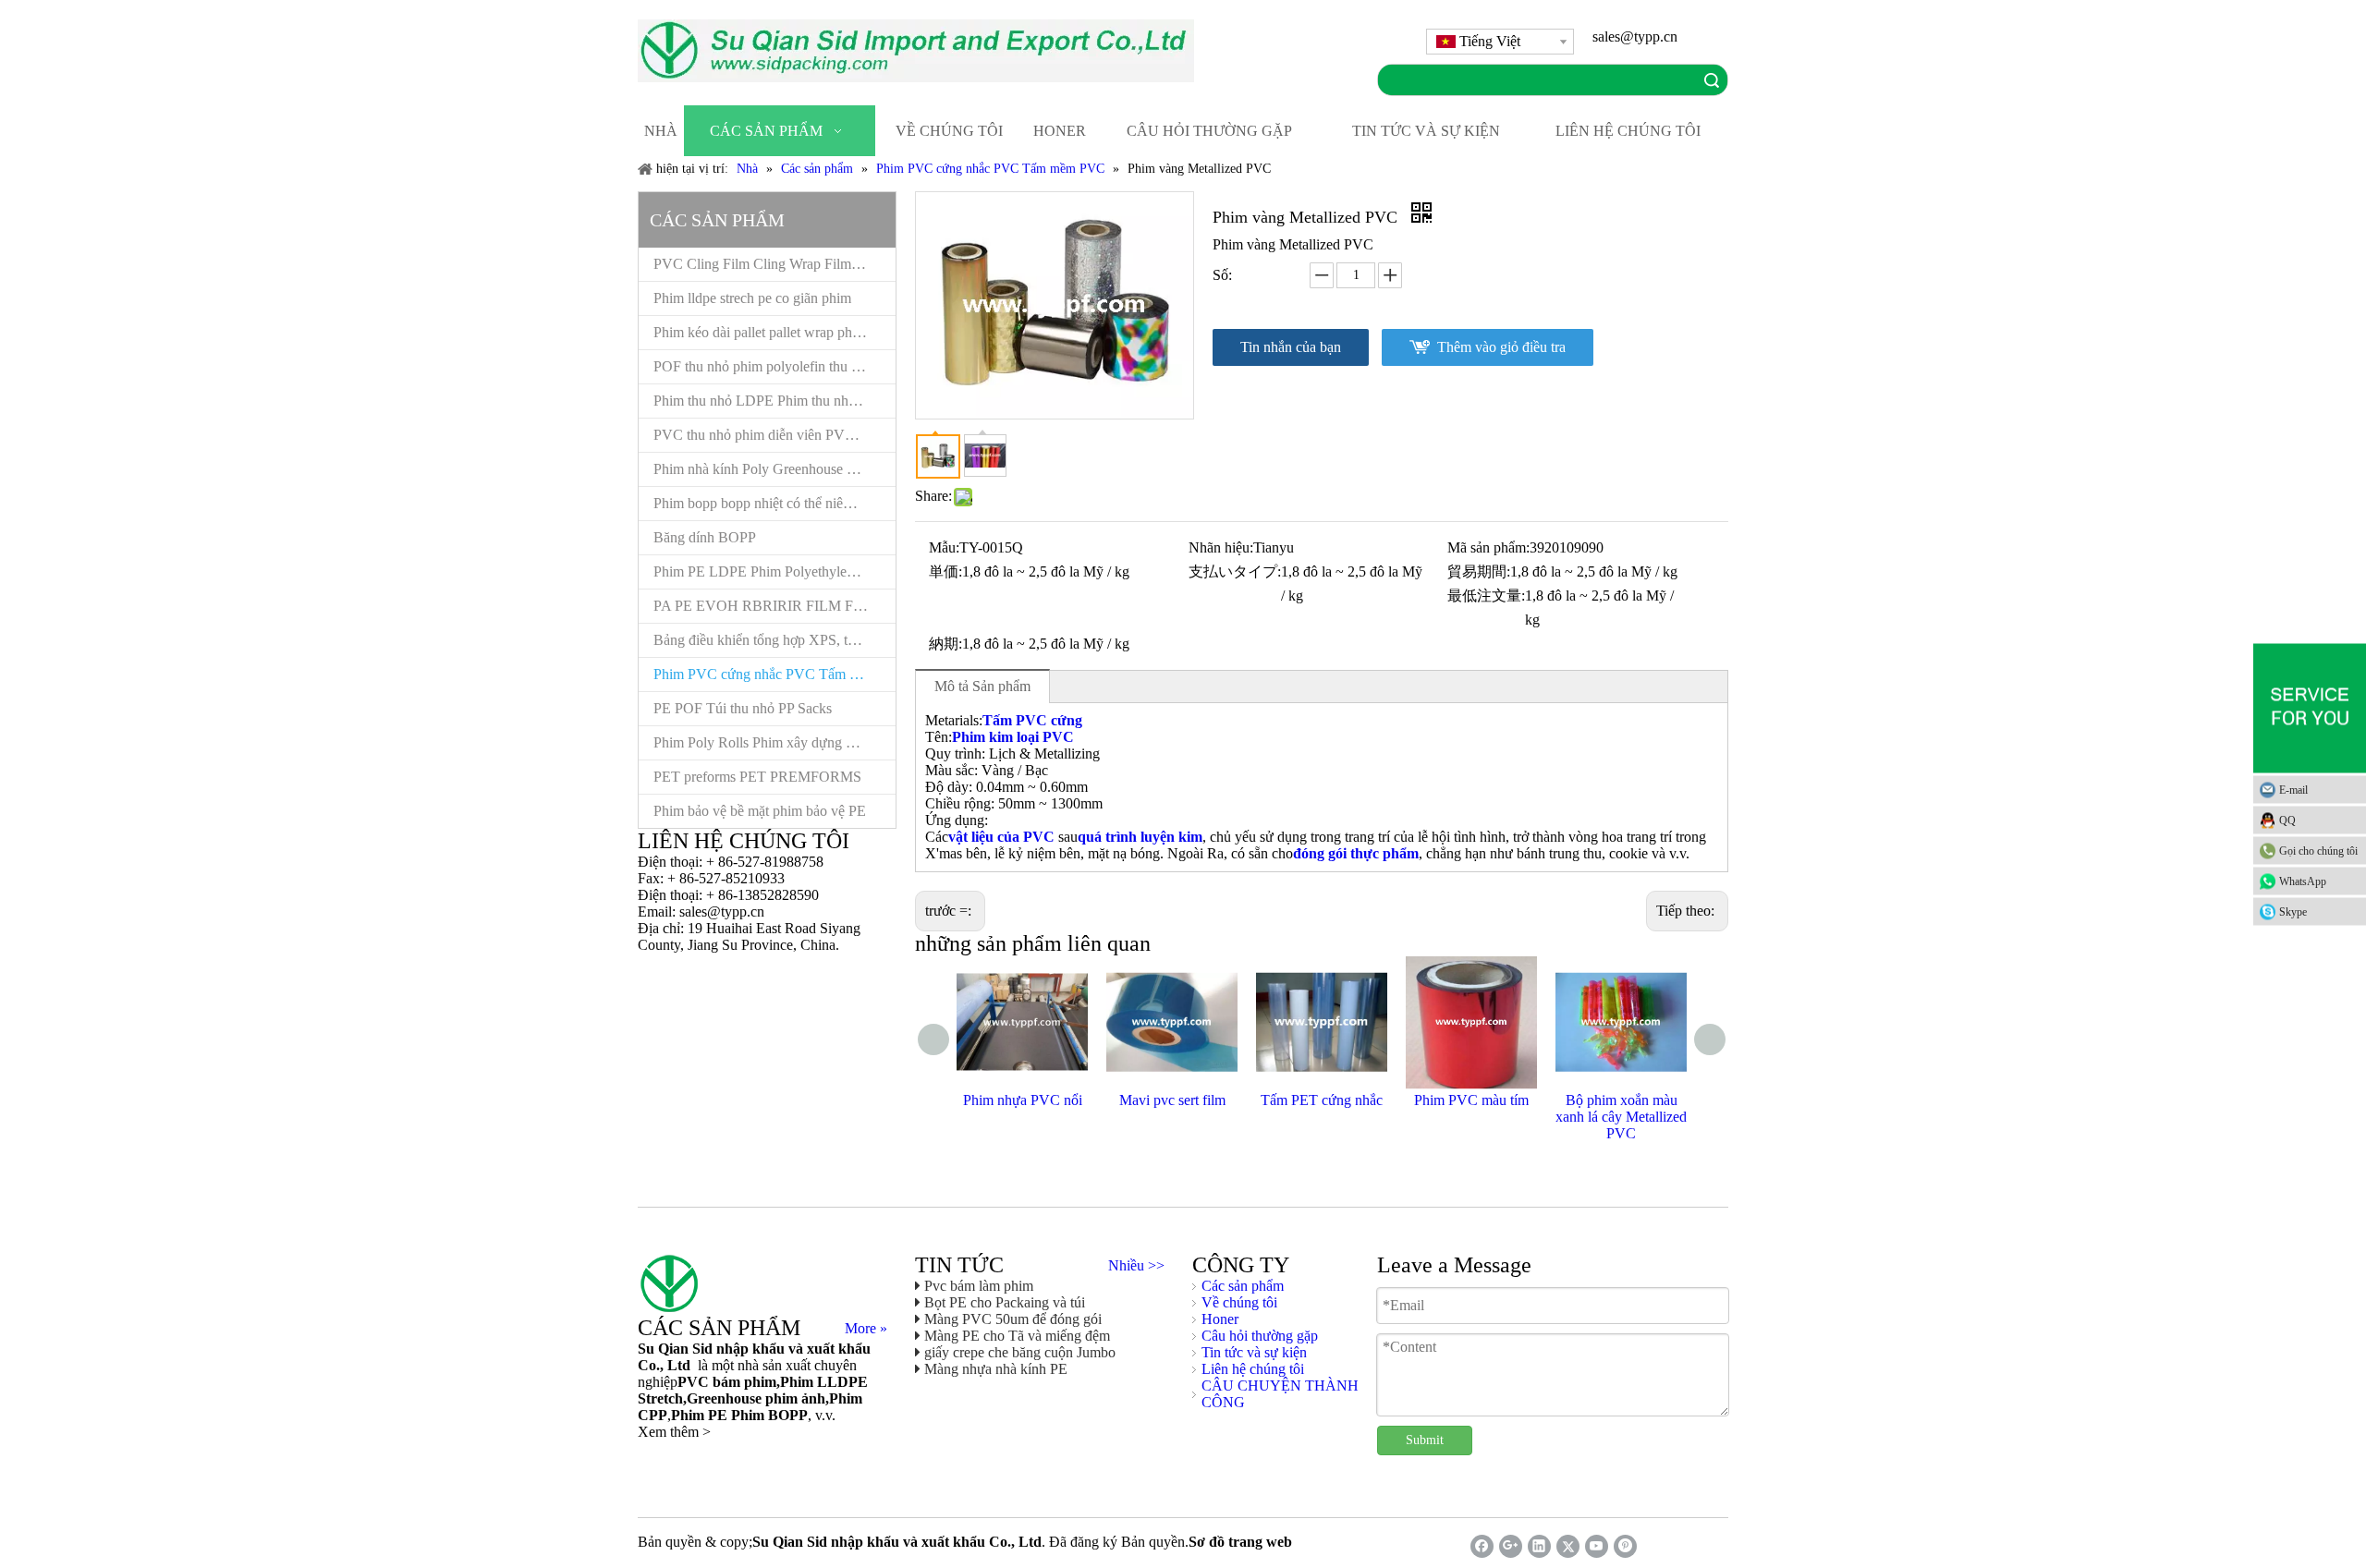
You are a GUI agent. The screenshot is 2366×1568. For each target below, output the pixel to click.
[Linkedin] (1539, 1546)
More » (866, 1329)
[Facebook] (1482, 1546)
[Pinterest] (1625, 1546)
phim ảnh (793, 1398)
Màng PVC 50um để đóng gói (1013, 1319)
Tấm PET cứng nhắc (1322, 1100)
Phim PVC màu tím (1471, 1100)
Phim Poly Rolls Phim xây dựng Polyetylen (774, 742)
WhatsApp (2303, 881)
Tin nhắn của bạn (1291, 347)
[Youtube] (1597, 1546)
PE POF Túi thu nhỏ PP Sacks (743, 708)
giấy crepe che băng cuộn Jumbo (1020, 1352)
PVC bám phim (727, 1382)
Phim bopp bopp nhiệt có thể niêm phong (774, 503)
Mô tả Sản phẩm (982, 686)
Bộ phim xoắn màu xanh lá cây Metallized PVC (1621, 1117)
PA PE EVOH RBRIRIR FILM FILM (767, 606)
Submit (1425, 1440)
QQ (2287, 820)
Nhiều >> (1136, 1266)
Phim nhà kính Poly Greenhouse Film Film (774, 469)
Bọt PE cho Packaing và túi (1005, 1302)
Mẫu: (944, 547)
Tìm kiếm (1712, 80)
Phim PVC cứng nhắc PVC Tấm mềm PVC (774, 674)
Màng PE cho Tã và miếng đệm (1017, 1336)
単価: (945, 571)
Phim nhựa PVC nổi (1023, 1100)
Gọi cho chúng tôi (2318, 850)
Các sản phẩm (1243, 1286)
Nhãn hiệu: (1221, 547)
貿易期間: (1479, 571)
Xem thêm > (674, 1432)
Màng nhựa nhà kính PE (996, 1369)
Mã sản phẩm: (1488, 547)
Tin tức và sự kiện (1254, 1352)
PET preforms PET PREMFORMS (757, 777)
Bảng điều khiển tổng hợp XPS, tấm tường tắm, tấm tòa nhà (774, 640)
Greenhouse (724, 1398)
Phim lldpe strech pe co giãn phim (752, 298)
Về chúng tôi (1239, 1302)
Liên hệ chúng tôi (1253, 1369)
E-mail (2293, 789)
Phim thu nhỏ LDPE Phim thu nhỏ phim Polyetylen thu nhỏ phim (774, 401)
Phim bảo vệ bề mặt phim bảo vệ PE (760, 811)
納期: (945, 644)
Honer (1220, 1319)
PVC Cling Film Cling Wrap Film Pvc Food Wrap (774, 264)
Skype (2293, 911)
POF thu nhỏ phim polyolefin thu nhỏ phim (774, 366)
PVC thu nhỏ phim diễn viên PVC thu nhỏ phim (774, 435)
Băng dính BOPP (705, 537)
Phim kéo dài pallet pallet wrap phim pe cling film (774, 332)
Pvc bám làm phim (979, 1286)
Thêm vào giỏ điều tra (1501, 347)
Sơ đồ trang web (1240, 1542)
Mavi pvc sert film (1172, 1100)
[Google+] (1511, 1546)
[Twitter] (1568, 1546)
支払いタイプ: (1235, 571)
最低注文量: (1486, 596)
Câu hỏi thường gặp (1260, 1336)
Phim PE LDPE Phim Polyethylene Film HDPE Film (774, 571)
